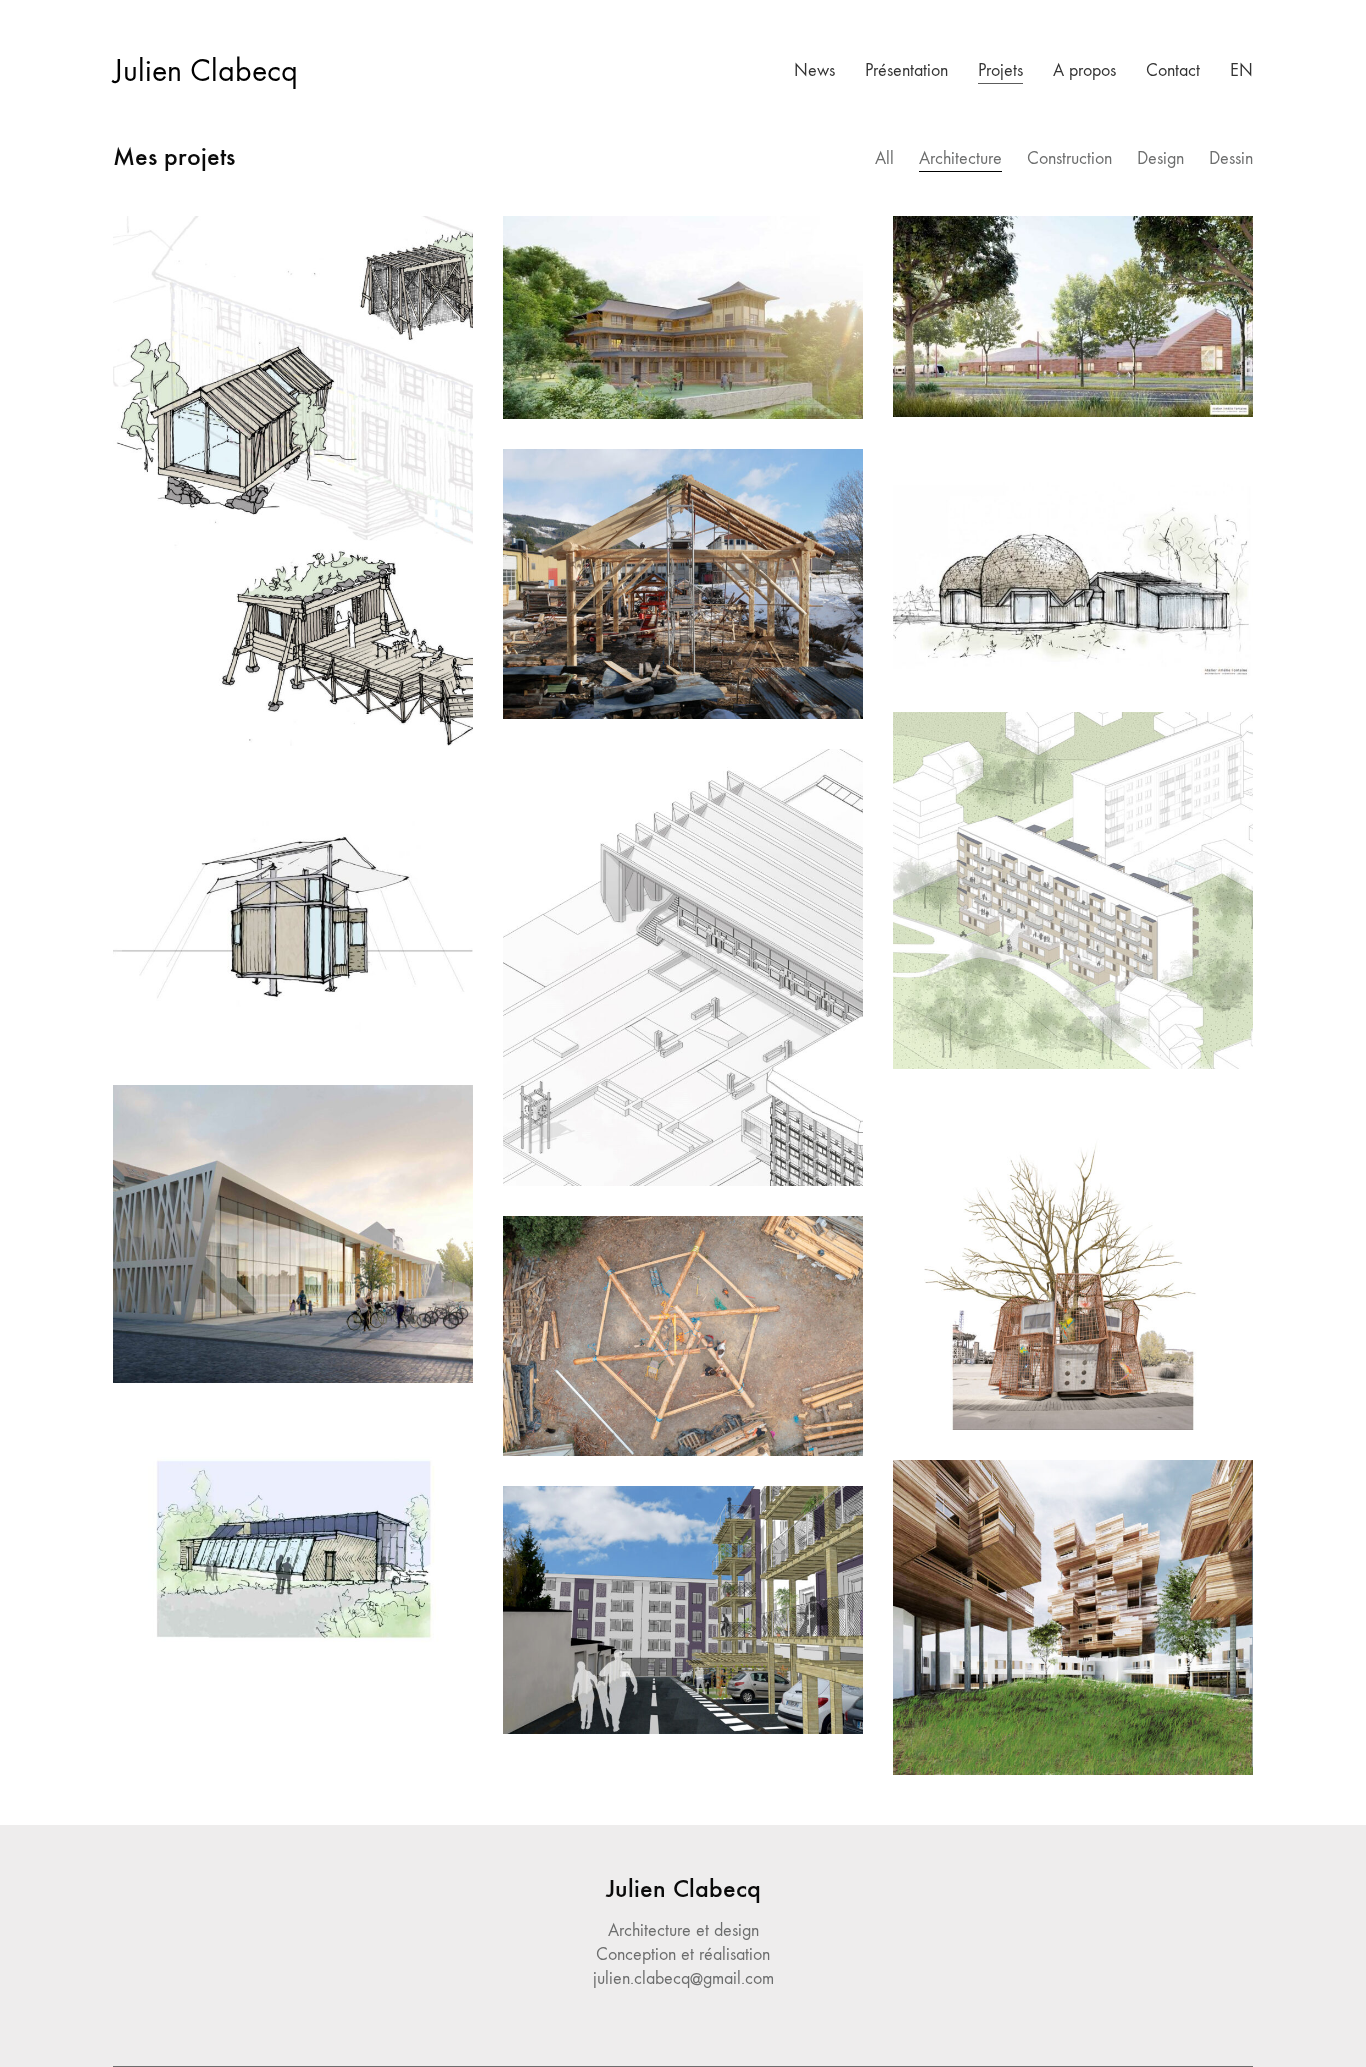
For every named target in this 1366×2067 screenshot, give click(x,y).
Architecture (960, 158)
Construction (1069, 158)
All (884, 158)
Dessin (1231, 158)
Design (1160, 158)
